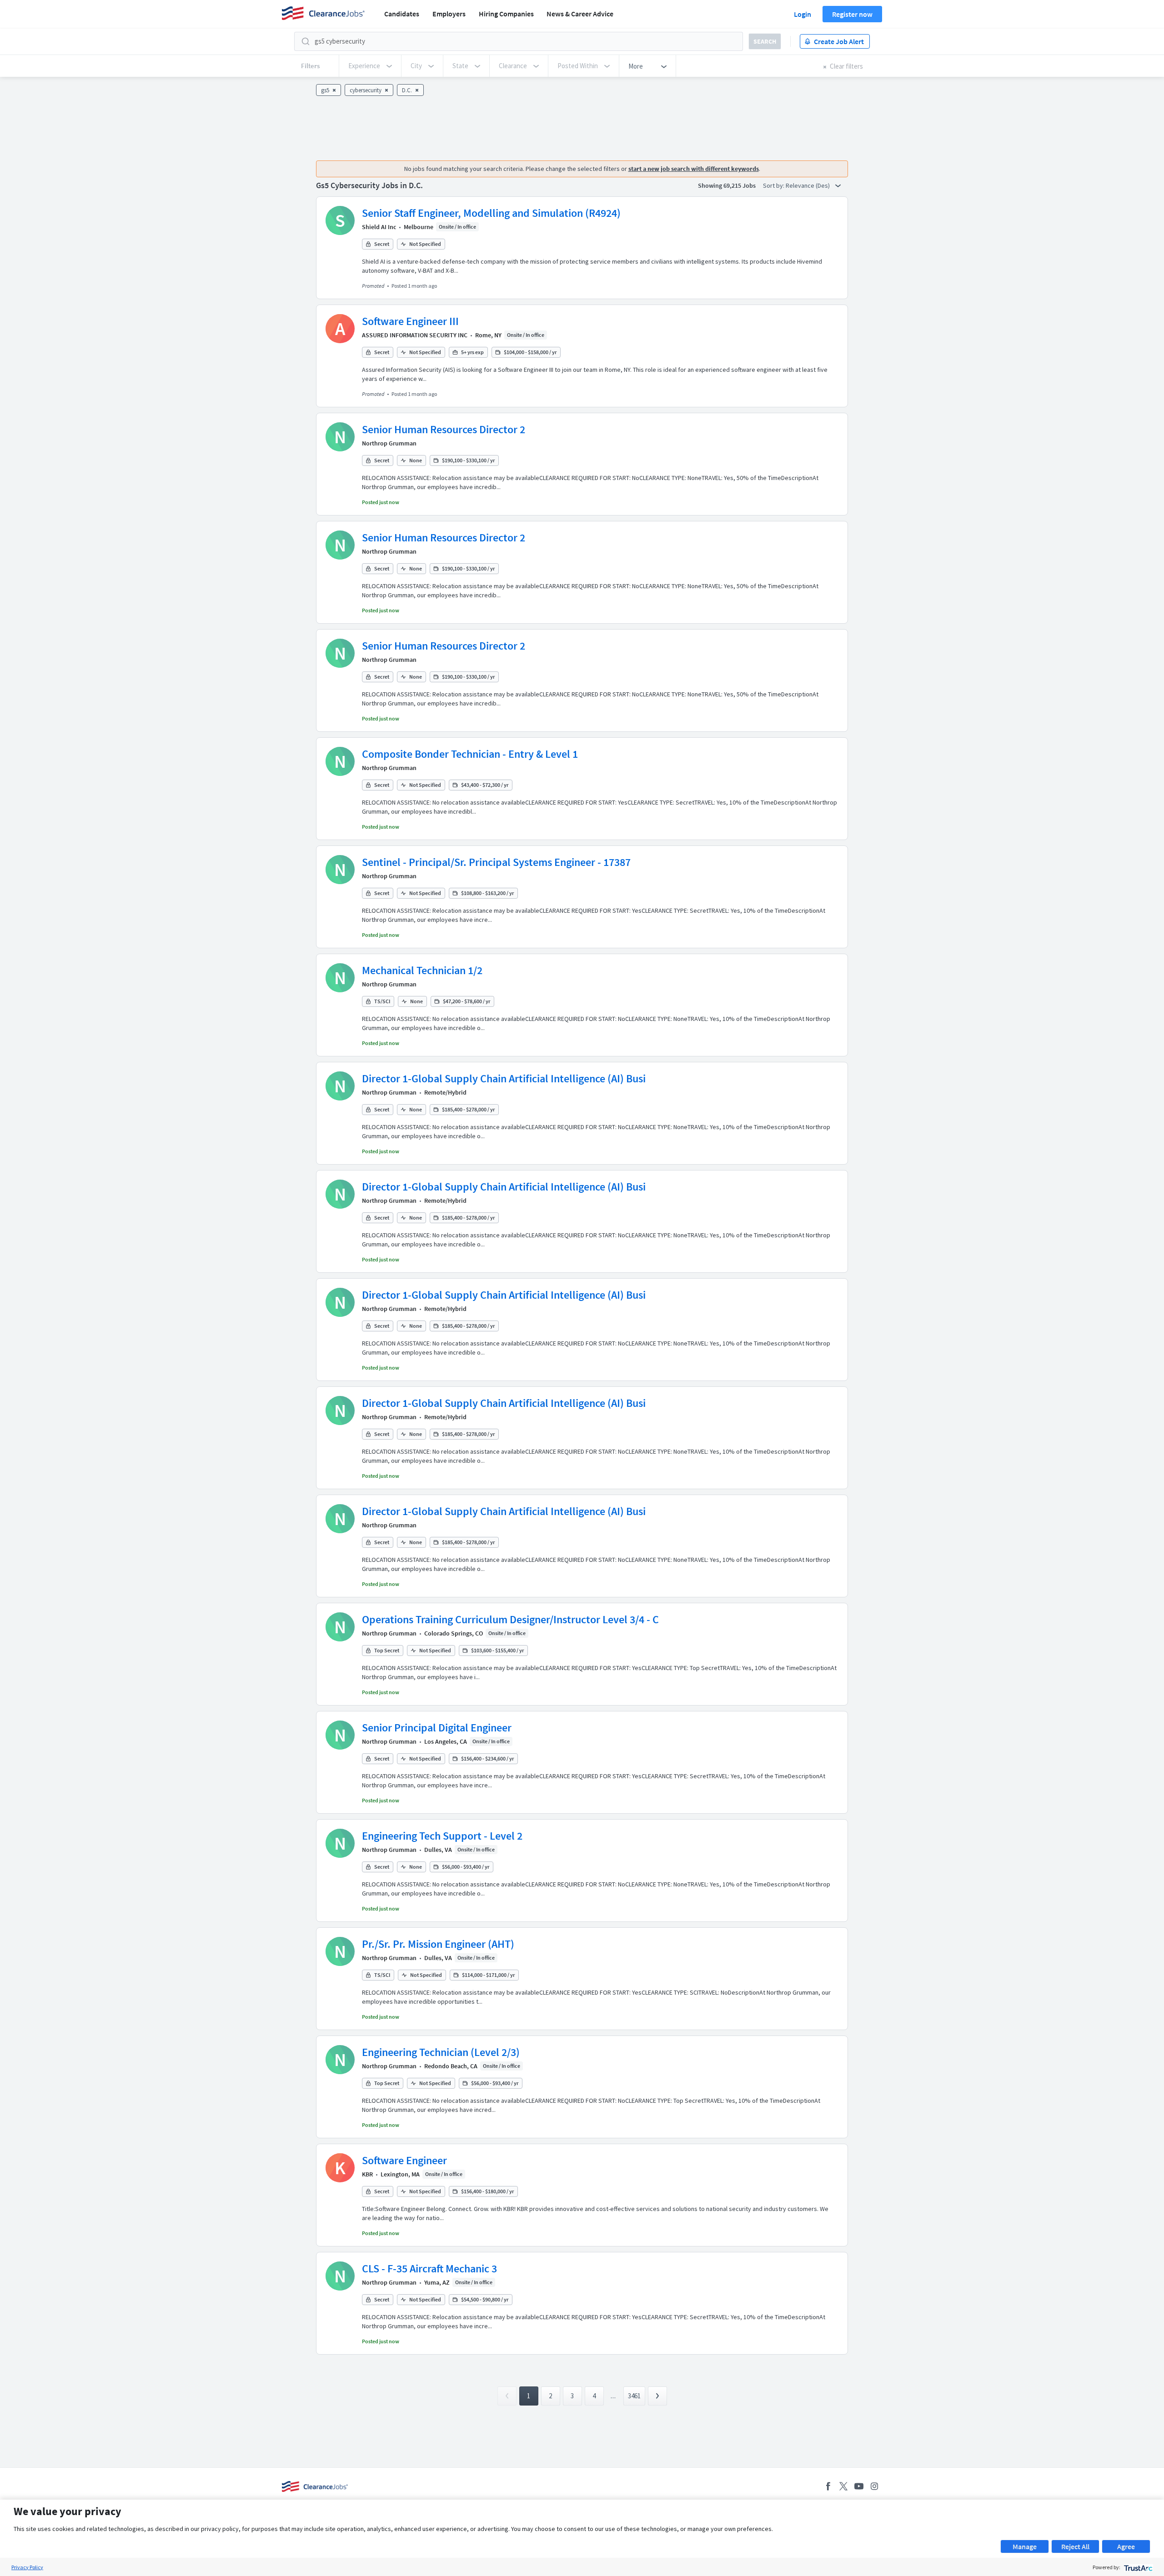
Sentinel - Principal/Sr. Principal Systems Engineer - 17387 (496, 862)
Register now (852, 14)
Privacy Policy (27, 2567)
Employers (449, 14)
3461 (634, 2396)
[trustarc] (1137, 2567)
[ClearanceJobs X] (843, 2486)
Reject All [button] (1075, 2546)
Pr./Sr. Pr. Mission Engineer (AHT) (438, 1944)
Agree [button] (1126, 2546)
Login (803, 14)
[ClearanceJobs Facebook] (828, 2486)
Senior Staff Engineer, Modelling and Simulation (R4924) (491, 213)
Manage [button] (1025, 2546)
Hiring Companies (506, 14)
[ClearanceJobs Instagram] (874, 2486)
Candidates (402, 14)
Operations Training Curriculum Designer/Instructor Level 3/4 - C (510, 1619)
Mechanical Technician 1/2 (422, 970)
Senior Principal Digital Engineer (437, 1728)
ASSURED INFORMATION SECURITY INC (415, 335)
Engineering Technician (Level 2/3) (441, 2052)
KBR (367, 2174)
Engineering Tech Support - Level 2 (442, 1836)
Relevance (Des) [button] (808, 185)
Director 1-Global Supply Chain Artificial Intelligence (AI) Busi (504, 1078)
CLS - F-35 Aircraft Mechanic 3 (429, 2268)
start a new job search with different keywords (694, 169)
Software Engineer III (410, 321)
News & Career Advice (580, 14)
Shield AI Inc (379, 227)
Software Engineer (404, 2160)
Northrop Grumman (389, 443)
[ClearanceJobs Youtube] (859, 2486)
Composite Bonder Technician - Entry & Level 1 (470, 754)
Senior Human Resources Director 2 (444, 429)
